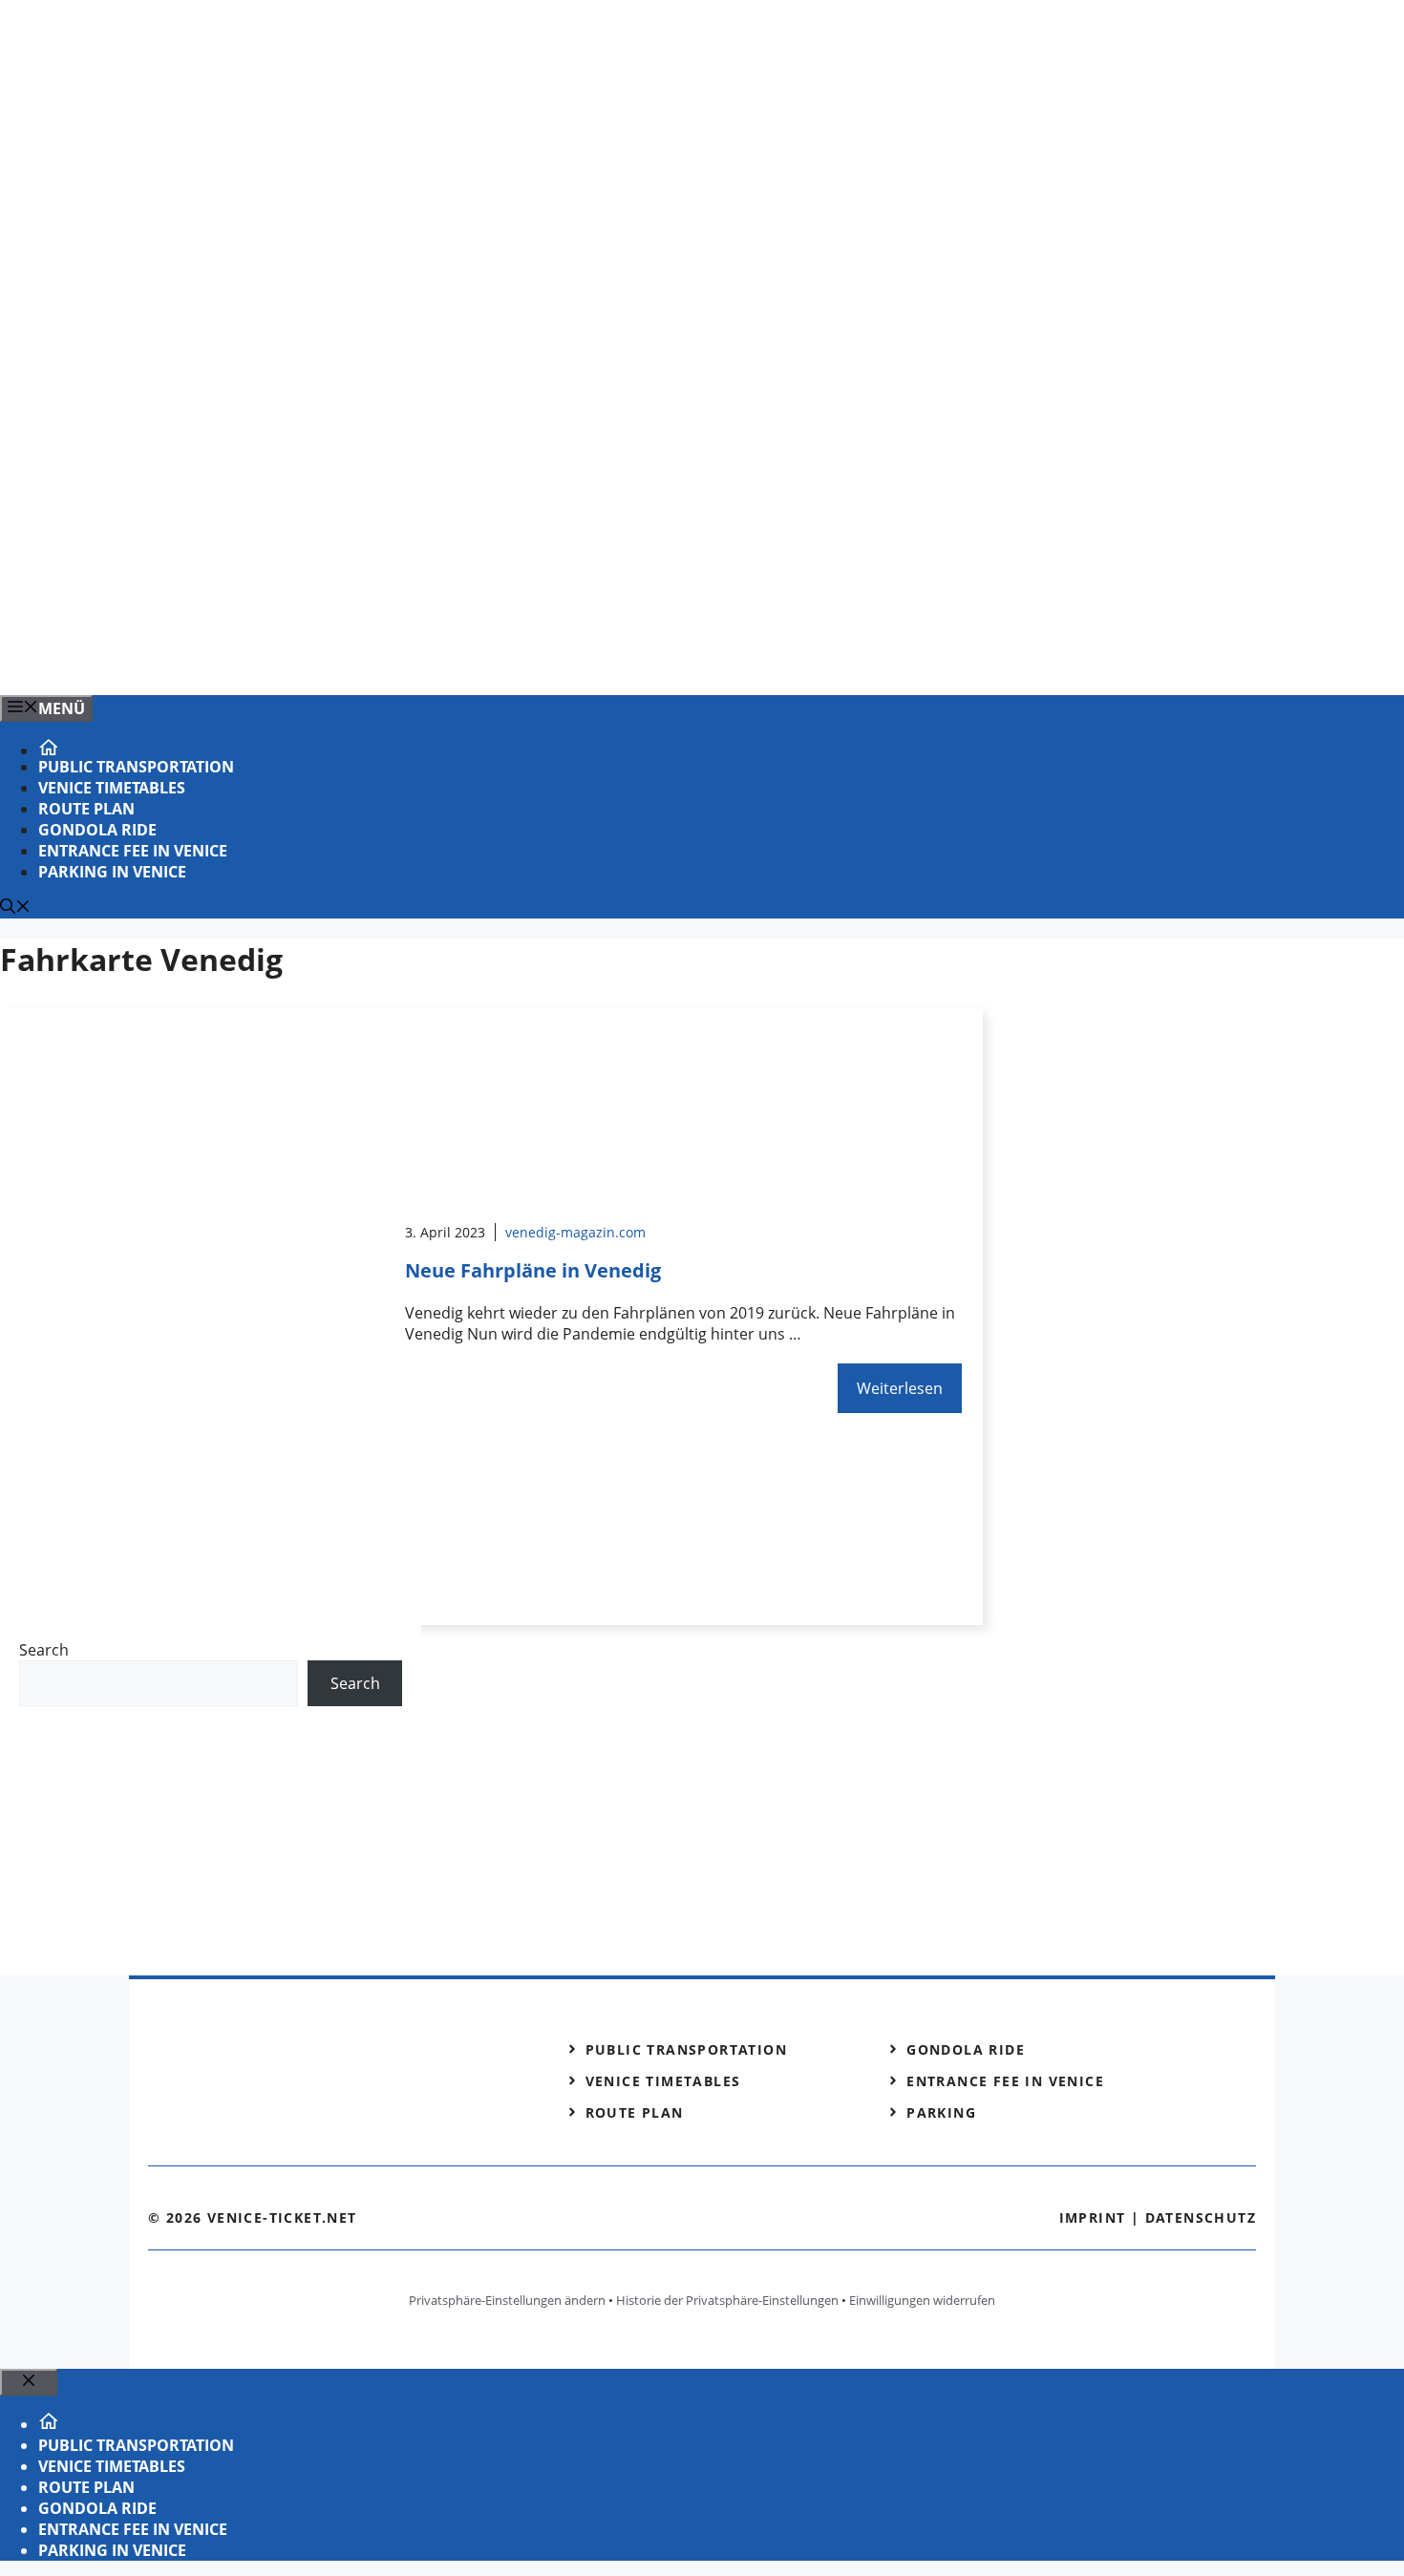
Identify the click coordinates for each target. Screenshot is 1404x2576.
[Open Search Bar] (15, 908)
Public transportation (136, 767)
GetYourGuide (160, 1745)
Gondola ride (97, 830)
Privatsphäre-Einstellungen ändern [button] (507, 2300)
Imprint (1093, 2217)
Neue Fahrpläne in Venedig (533, 1270)
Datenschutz (1201, 2217)
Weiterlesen (900, 1388)
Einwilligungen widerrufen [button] (922, 2300)
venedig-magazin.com (575, 1232)
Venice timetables (112, 788)
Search (44, 1650)
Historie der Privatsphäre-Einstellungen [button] (727, 2300)
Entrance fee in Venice (133, 851)
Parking (941, 2112)
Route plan (86, 809)
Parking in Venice (112, 872)
